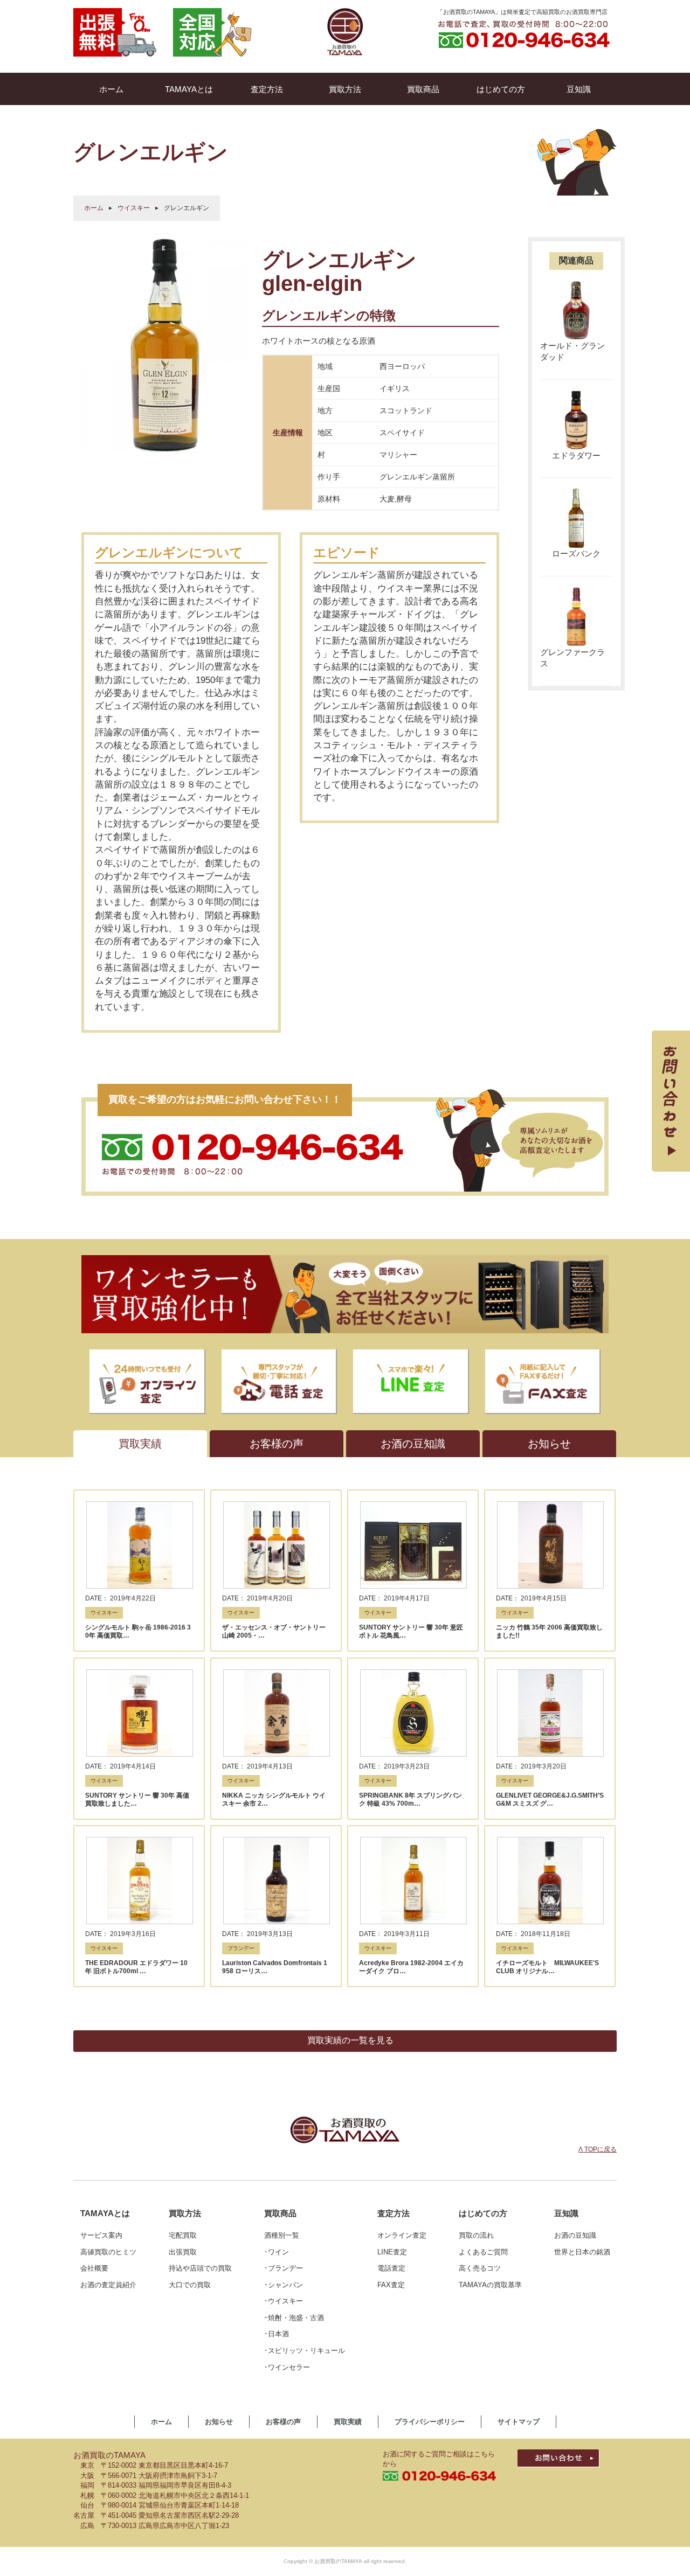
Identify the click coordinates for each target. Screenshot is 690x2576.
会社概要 (94, 2268)
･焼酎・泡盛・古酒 (294, 2318)
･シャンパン (284, 2285)
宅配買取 (183, 2235)
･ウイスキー (284, 2301)
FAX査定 (391, 2285)
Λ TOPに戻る (598, 2149)
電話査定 (391, 2268)
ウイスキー (134, 208)
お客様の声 (283, 2422)
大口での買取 (190, 2285)
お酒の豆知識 (575, 2235)
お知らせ (219, 2422)
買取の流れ (476, 2235)
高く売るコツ (480, 2268)
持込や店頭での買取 (200, 2268)
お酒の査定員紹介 (108, 2285)
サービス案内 (101, 2235)
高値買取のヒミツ (108, 2252)
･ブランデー (284, 2268)
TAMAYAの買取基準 (490, 2285)
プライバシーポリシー (430, 2422)
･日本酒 (277, 2334)
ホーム (94, 208)
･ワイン (277, 2252)
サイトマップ (519, 2422)
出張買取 (183, 2252)
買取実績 (348, 2422)
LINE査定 (392, 2252)
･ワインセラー (287, 2367)
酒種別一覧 (282, 2235)
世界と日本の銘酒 (582, 2252)
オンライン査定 (402, 2235)
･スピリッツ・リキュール (305, 2351)
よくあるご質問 (483, 2252)
